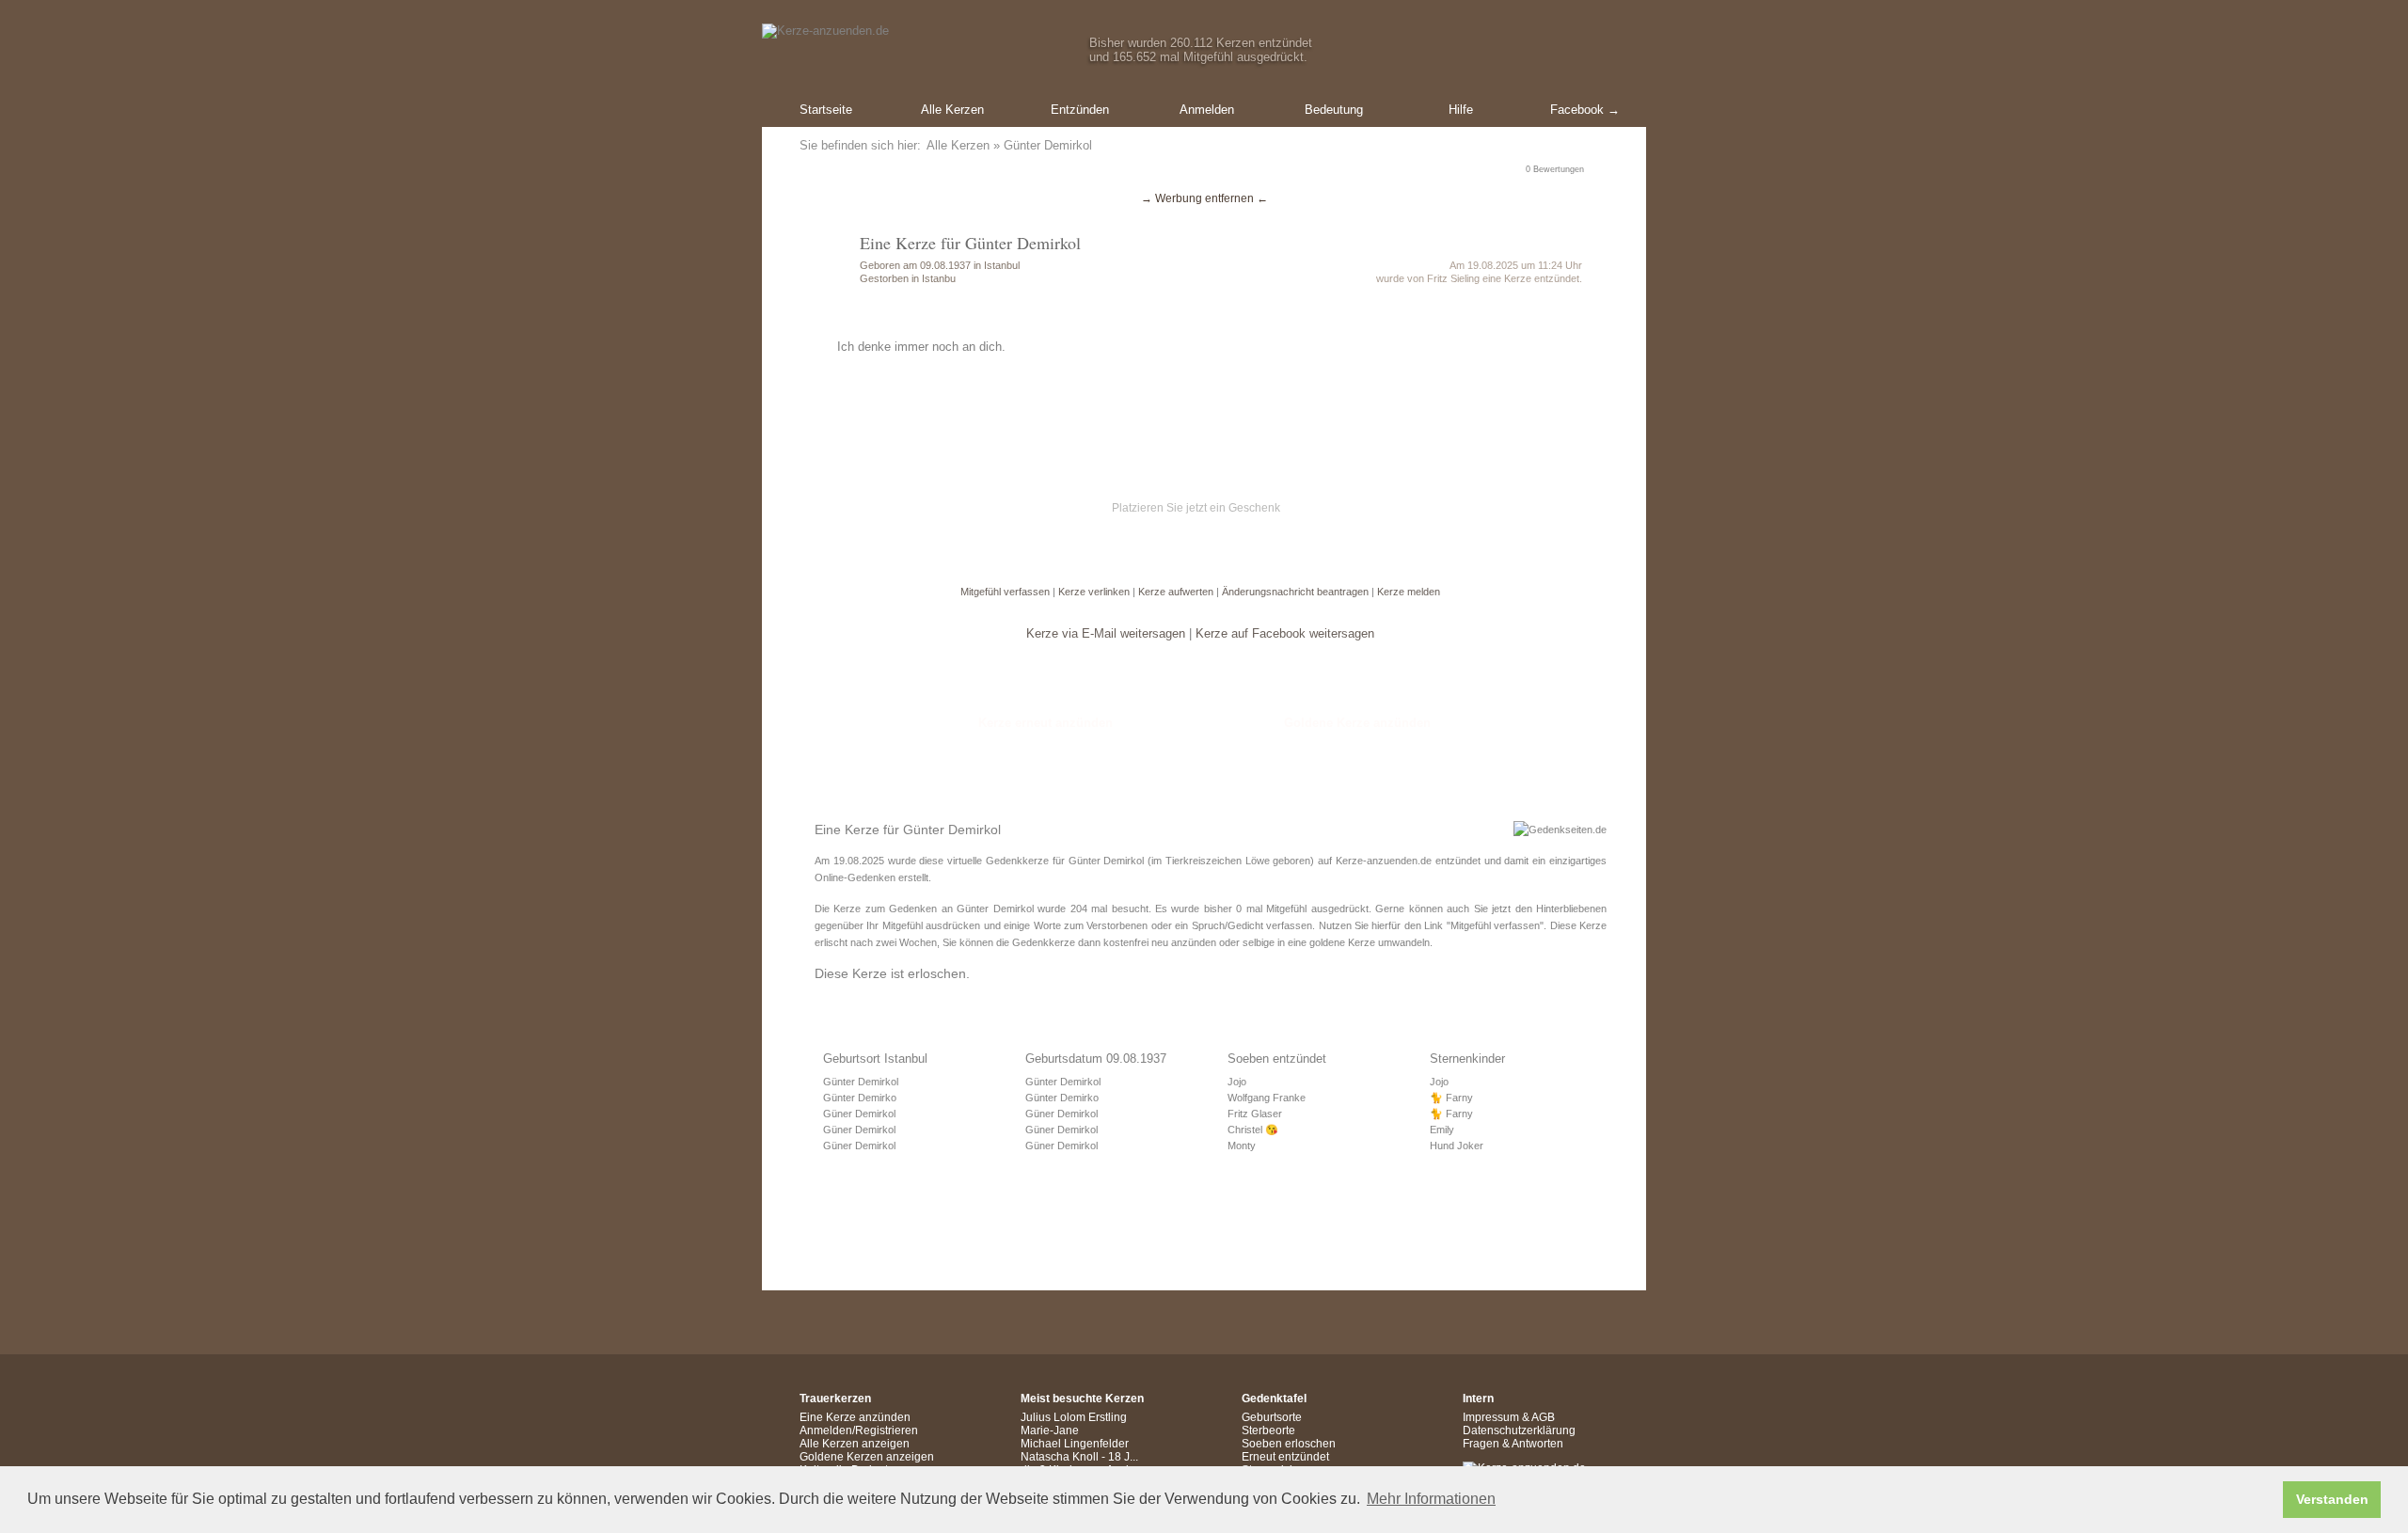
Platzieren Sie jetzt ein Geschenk (1196, 508)
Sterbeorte (1268, 1430)
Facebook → (1585, 110)
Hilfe (1461, 110)
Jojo (1237, 1082)
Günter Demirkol (861, 1082)
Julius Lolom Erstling (1074, 1417)
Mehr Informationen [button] (1431, 1499)
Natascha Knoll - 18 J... (1079, 1457)
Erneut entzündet (1285, 1457)
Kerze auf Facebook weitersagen (1285, 633)
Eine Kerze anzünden (855, 1417)
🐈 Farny (1451, 1098)
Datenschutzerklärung (1519, 1430)
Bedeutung (1334, 110)
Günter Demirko (860, 1098)
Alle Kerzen (952, 110)
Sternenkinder (1467, 1059)
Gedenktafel (1274, 1399)
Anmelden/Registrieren (859, 1430)
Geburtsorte (1272, 1417)
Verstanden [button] (2332, 1499)
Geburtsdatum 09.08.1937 (1096, 1059)
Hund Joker (1457, 1146)
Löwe (1258, 861)
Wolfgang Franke (1267, 1098)
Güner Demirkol (859, 1114)
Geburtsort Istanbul (875, 1059)
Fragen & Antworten (1513, 1444)
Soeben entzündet (1277, 1059)
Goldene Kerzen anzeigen (867, 1457)
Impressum (1491, 1417)
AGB (1543, 1417)
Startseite (826, 110)
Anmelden (1207, 110)
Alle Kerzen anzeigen (855, 1444)
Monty (1242, 1146)
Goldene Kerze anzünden (1357, 723)
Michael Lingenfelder (1075, 1444)
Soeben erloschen (1289, 1444)
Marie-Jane (1050, 1430)
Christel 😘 (1253, 1130)
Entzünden (1080, 110)
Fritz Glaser (1255, 1114)
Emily (1442, 1130)
